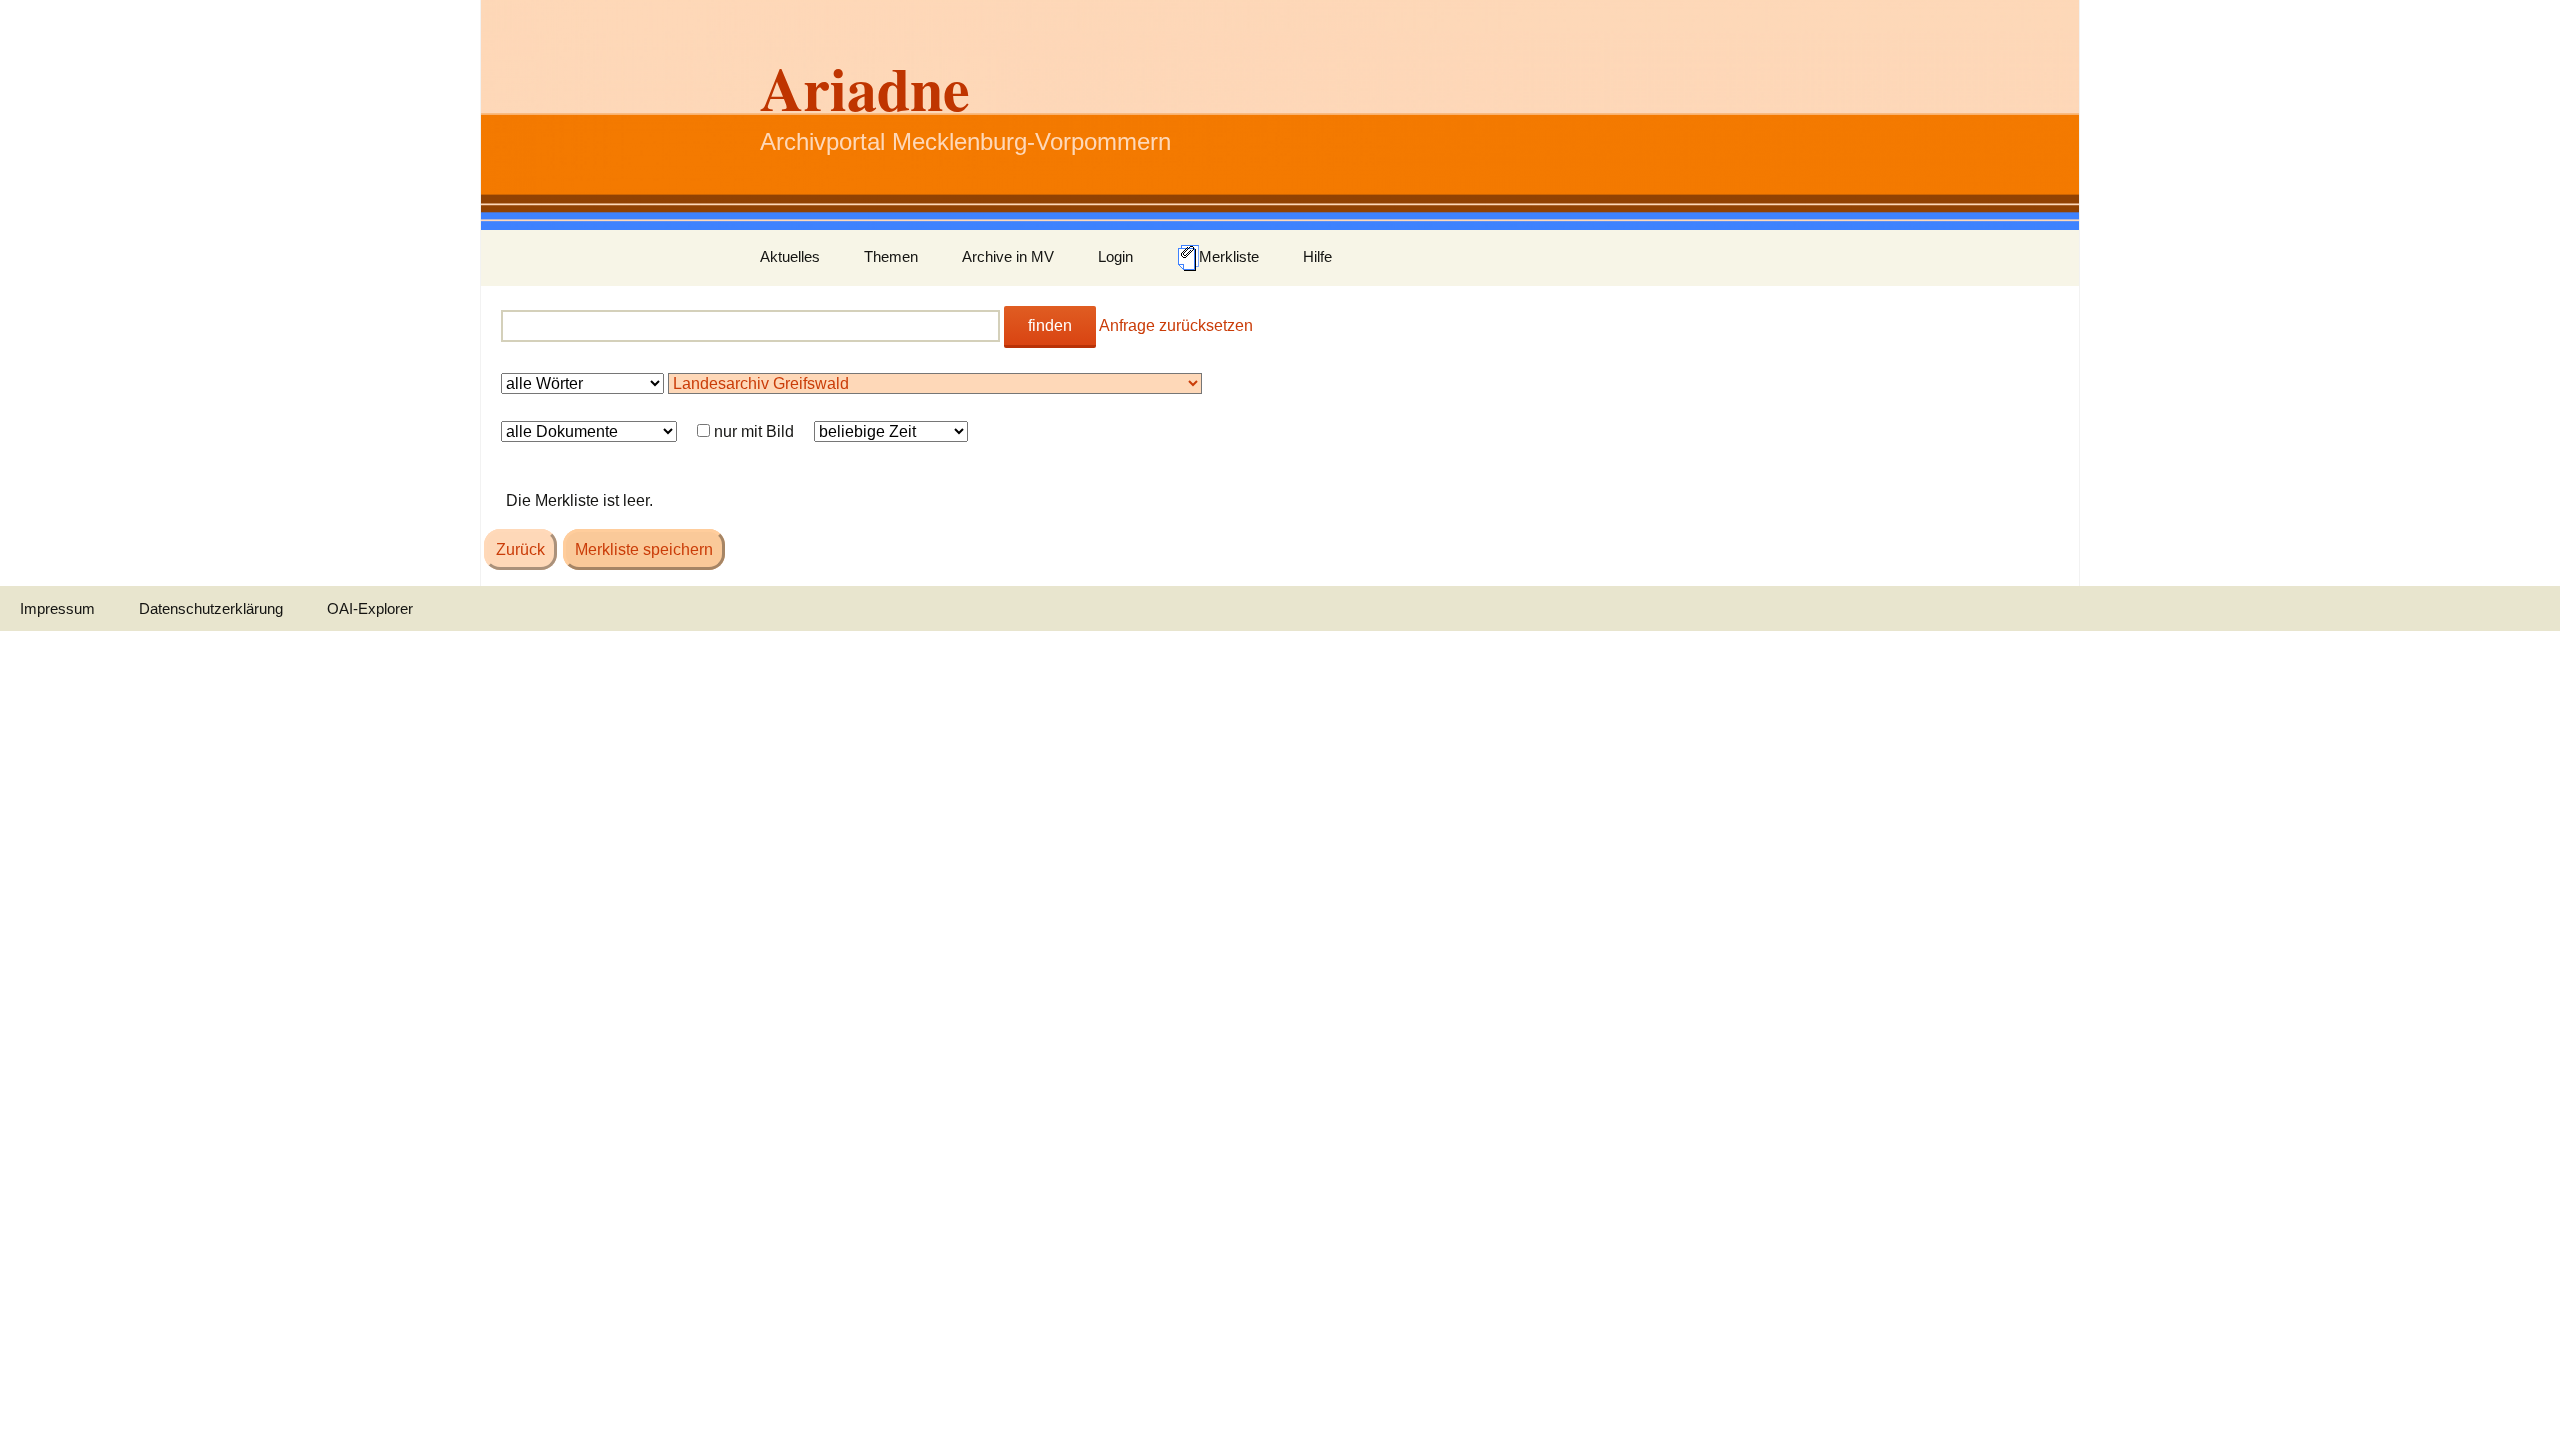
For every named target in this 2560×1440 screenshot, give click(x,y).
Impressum (57, 608)
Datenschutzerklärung (211, 608)
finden (1050, 325)
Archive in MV (1008, 256)
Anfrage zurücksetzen (1176, 325)
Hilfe (1317, 256)
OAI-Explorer (370, 608)
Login (1115, 256)
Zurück (520, 549)
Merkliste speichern (644, 549)
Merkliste (1229, 256)
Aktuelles (790, 256)
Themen (891, 256)
